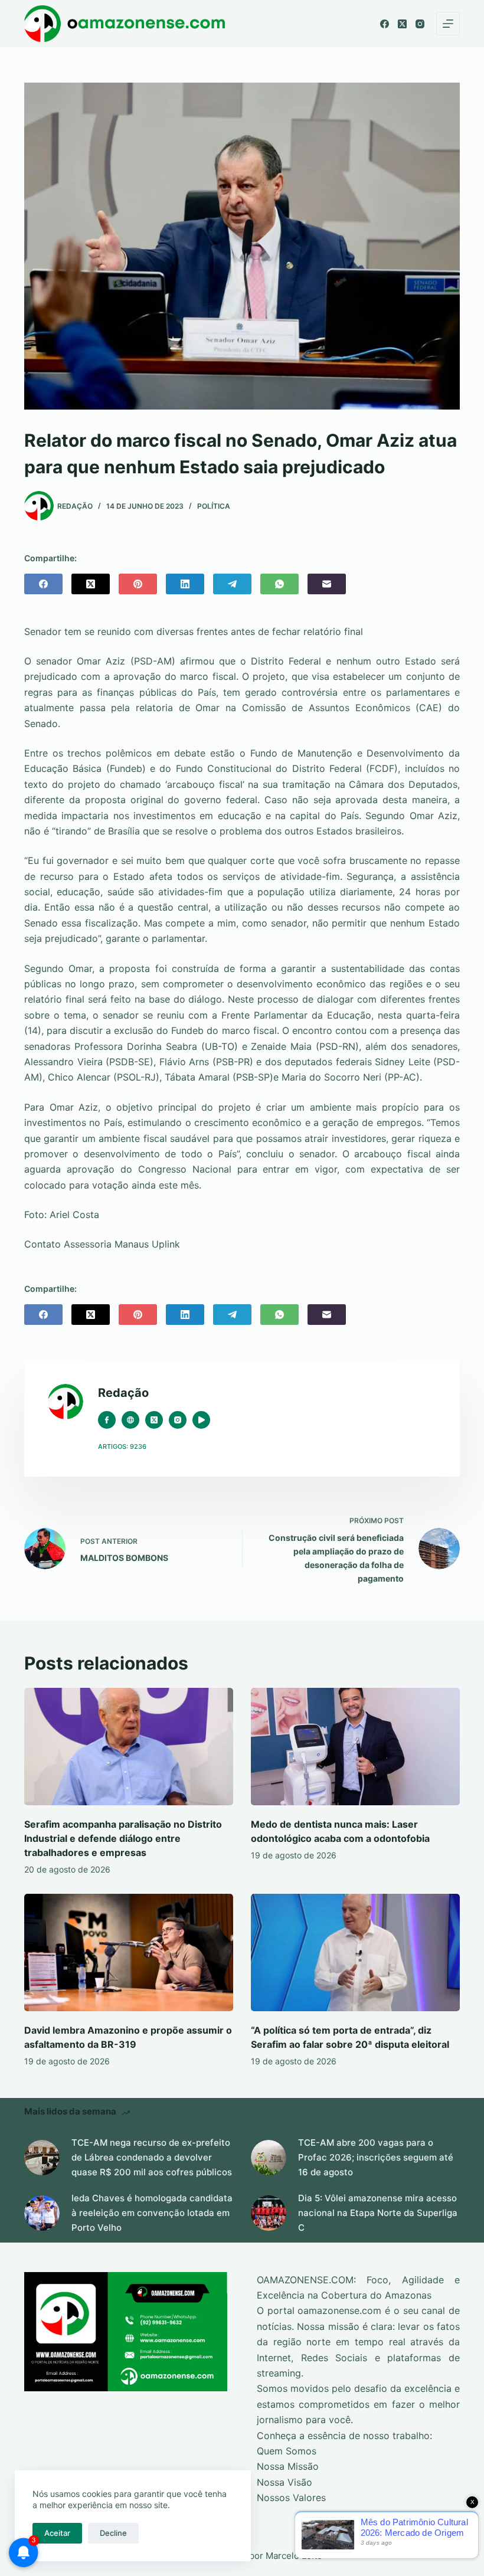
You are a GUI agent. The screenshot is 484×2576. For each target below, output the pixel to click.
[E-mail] (327, 584)
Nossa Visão (284, 2482)
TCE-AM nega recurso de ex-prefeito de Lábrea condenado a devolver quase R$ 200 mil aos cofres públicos (152, 2157)
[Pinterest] (138, 584)
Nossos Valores (291, 2498)
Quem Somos (287, 2451)
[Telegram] (232, 584)
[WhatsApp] (279, 584)
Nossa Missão (288, 2466)
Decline (113, 2533)
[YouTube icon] (201, 1420)
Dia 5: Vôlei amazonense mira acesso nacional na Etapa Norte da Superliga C (378, 2213)
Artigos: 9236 (122, 1446)
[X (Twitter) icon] (154, 1420)
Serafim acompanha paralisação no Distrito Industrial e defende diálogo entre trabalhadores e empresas (123, 1838)
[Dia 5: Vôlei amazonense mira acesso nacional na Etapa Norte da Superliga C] (269, 2213)
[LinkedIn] (185, 584)
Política (214, 506)
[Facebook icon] (107, 1420)
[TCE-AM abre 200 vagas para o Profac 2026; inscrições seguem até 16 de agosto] (269, 2158)
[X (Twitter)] (402, 24)
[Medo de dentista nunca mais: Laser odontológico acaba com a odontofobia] (355, 1747)
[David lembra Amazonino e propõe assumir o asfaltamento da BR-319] (129, 1953)
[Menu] (448, 24)
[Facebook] (385, 24)
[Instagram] (420, 24)
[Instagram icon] (178, 1420)
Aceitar (57, 2533)
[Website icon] (130, 1420)
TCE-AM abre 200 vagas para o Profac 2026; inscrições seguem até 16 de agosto (376, 2157)
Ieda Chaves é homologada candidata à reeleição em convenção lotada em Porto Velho (152, 2213)
